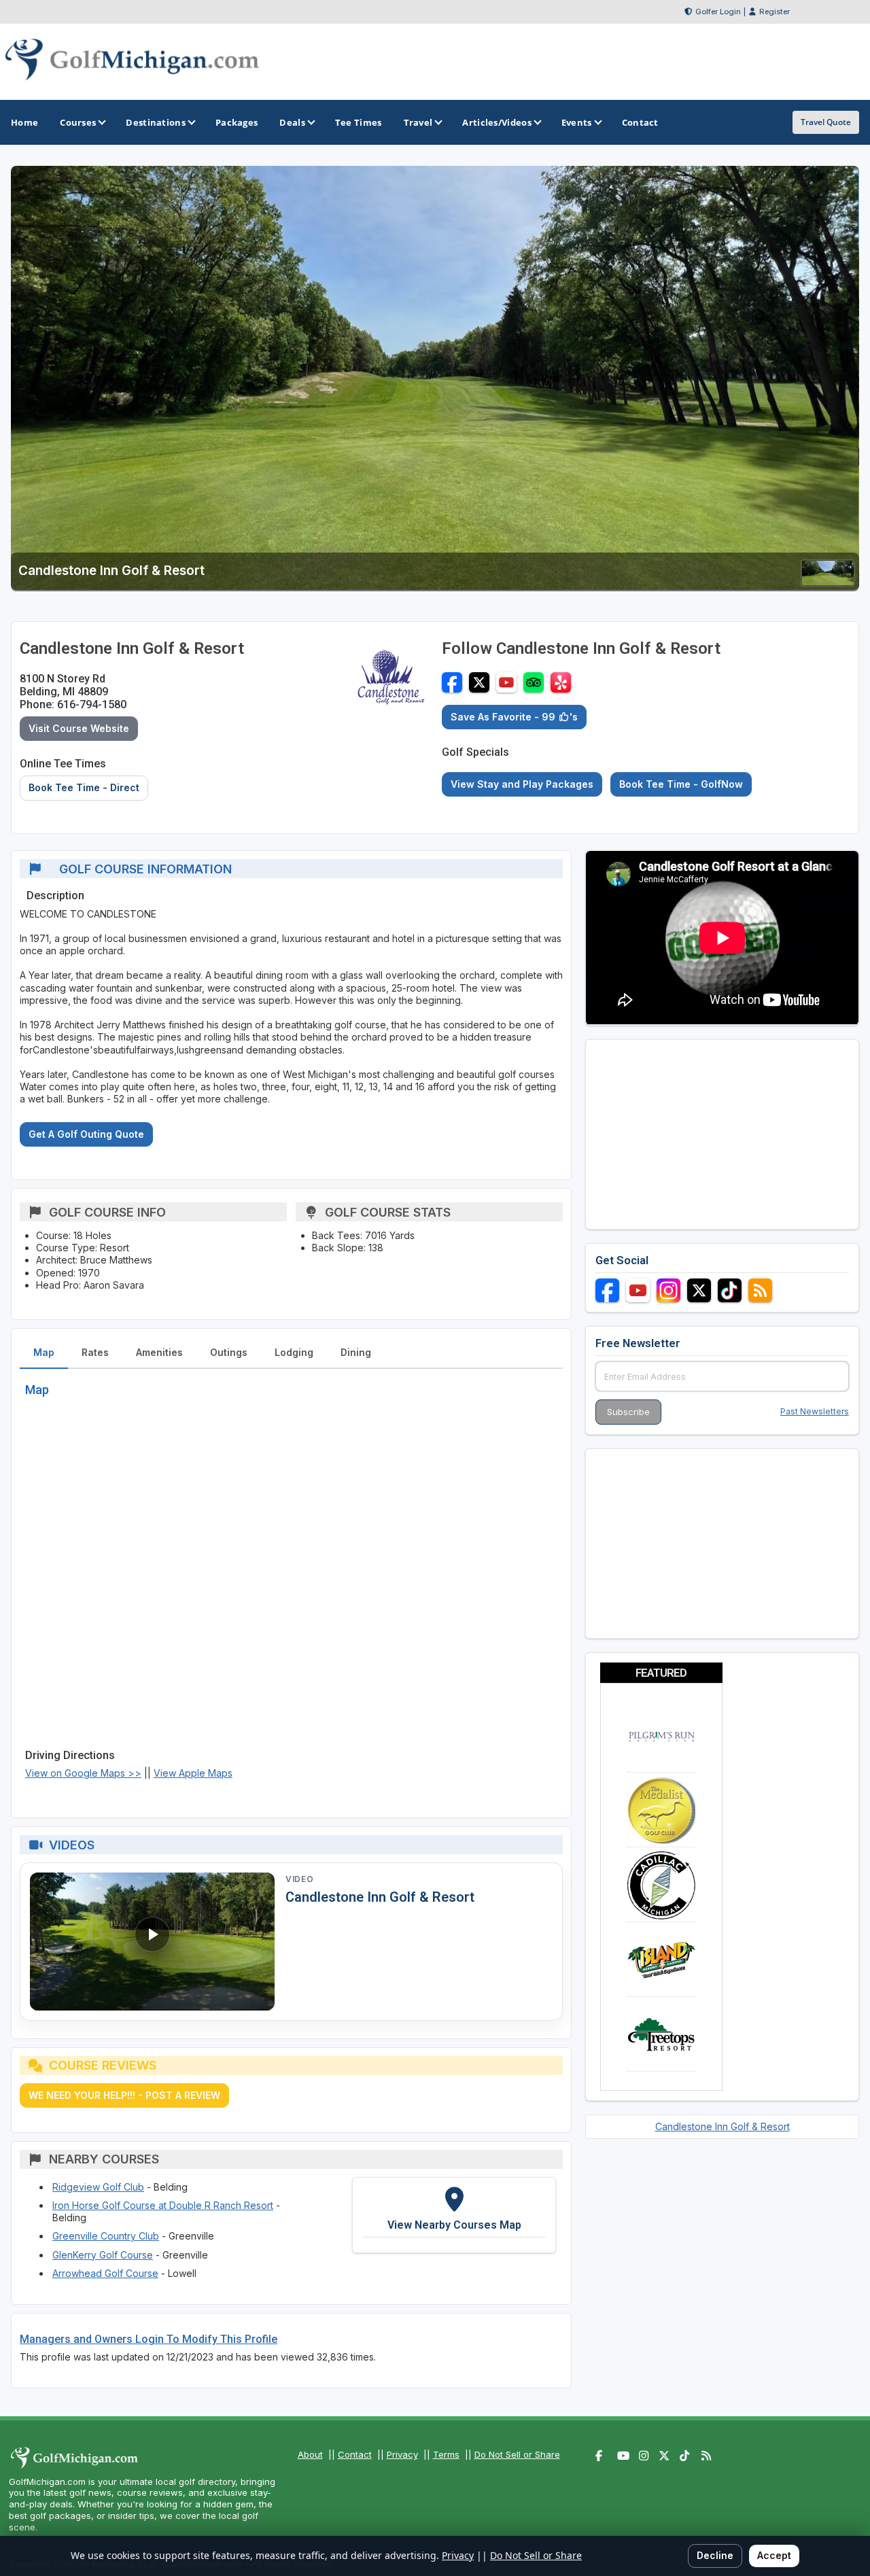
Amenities (159, 1352)
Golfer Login (718, 12)
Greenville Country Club (106, 2236)
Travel (418, 122)
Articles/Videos (497, 122)
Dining (356, 1352)
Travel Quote (826, 122)
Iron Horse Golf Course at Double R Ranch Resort (163, 2205)
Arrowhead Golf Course (105, 2273)
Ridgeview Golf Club (98, 2187)
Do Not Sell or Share (517, 2454)
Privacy (402, 2454)
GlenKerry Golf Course (103, 2255)
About (310, 2454)
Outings (229, 1352)
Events (577, 122)
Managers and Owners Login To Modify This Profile (149, 2339)
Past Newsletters (815, 1411)
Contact (355, 2454)
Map (44, 1352)
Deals (292, 122)
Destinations (156, 122)
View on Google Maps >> (83, 1773)
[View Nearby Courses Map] (454, 2215)
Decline (715, 2555)
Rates (95, 1352)
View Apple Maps (193, 1773)
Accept (774, 2555)
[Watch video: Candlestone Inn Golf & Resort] (152, 1942)
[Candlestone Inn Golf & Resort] (828, 582)
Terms (446, 2454)
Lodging (294, 1352)
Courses (78, 122)
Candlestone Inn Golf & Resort (380, 1897)
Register (775, 12)
